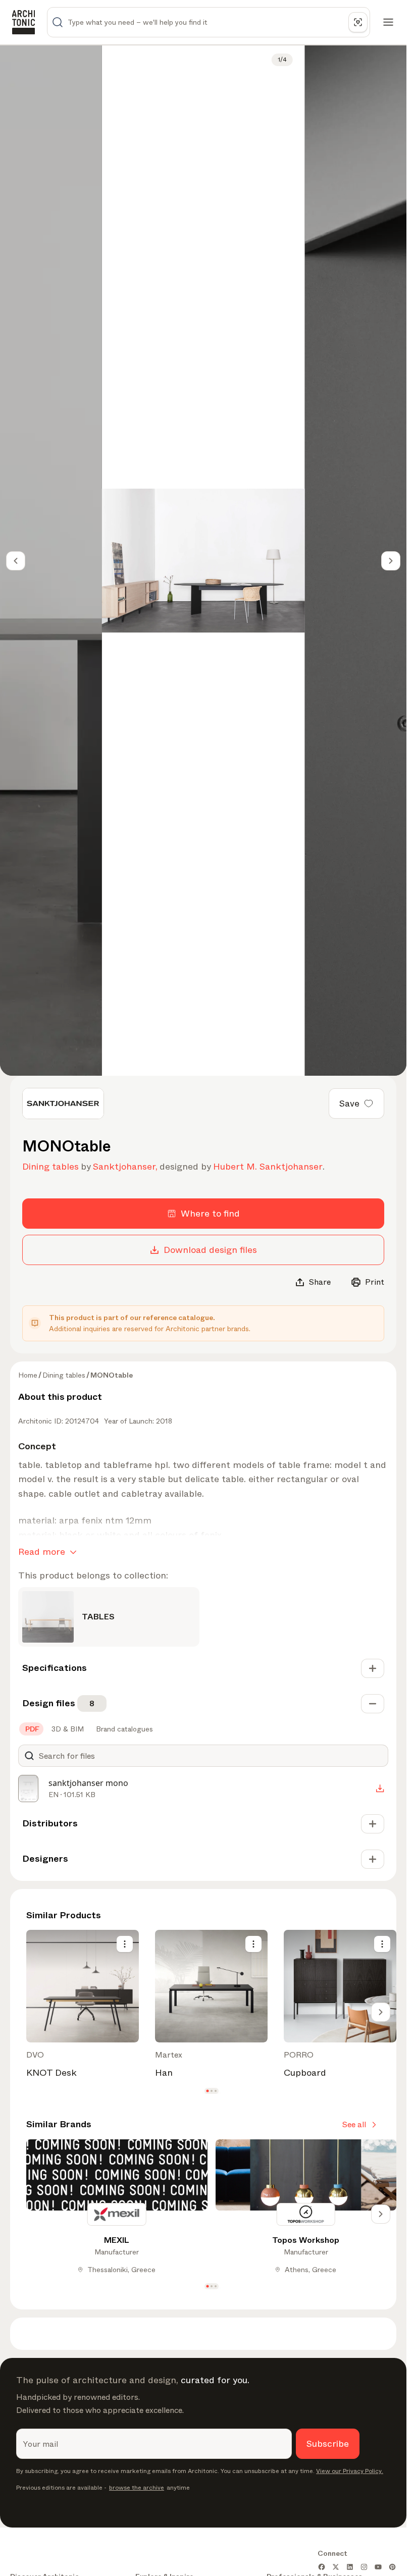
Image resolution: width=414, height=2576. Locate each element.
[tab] (31, 1729)
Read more (42, 1552)
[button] (207, 2091)
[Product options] (125, 1944)
